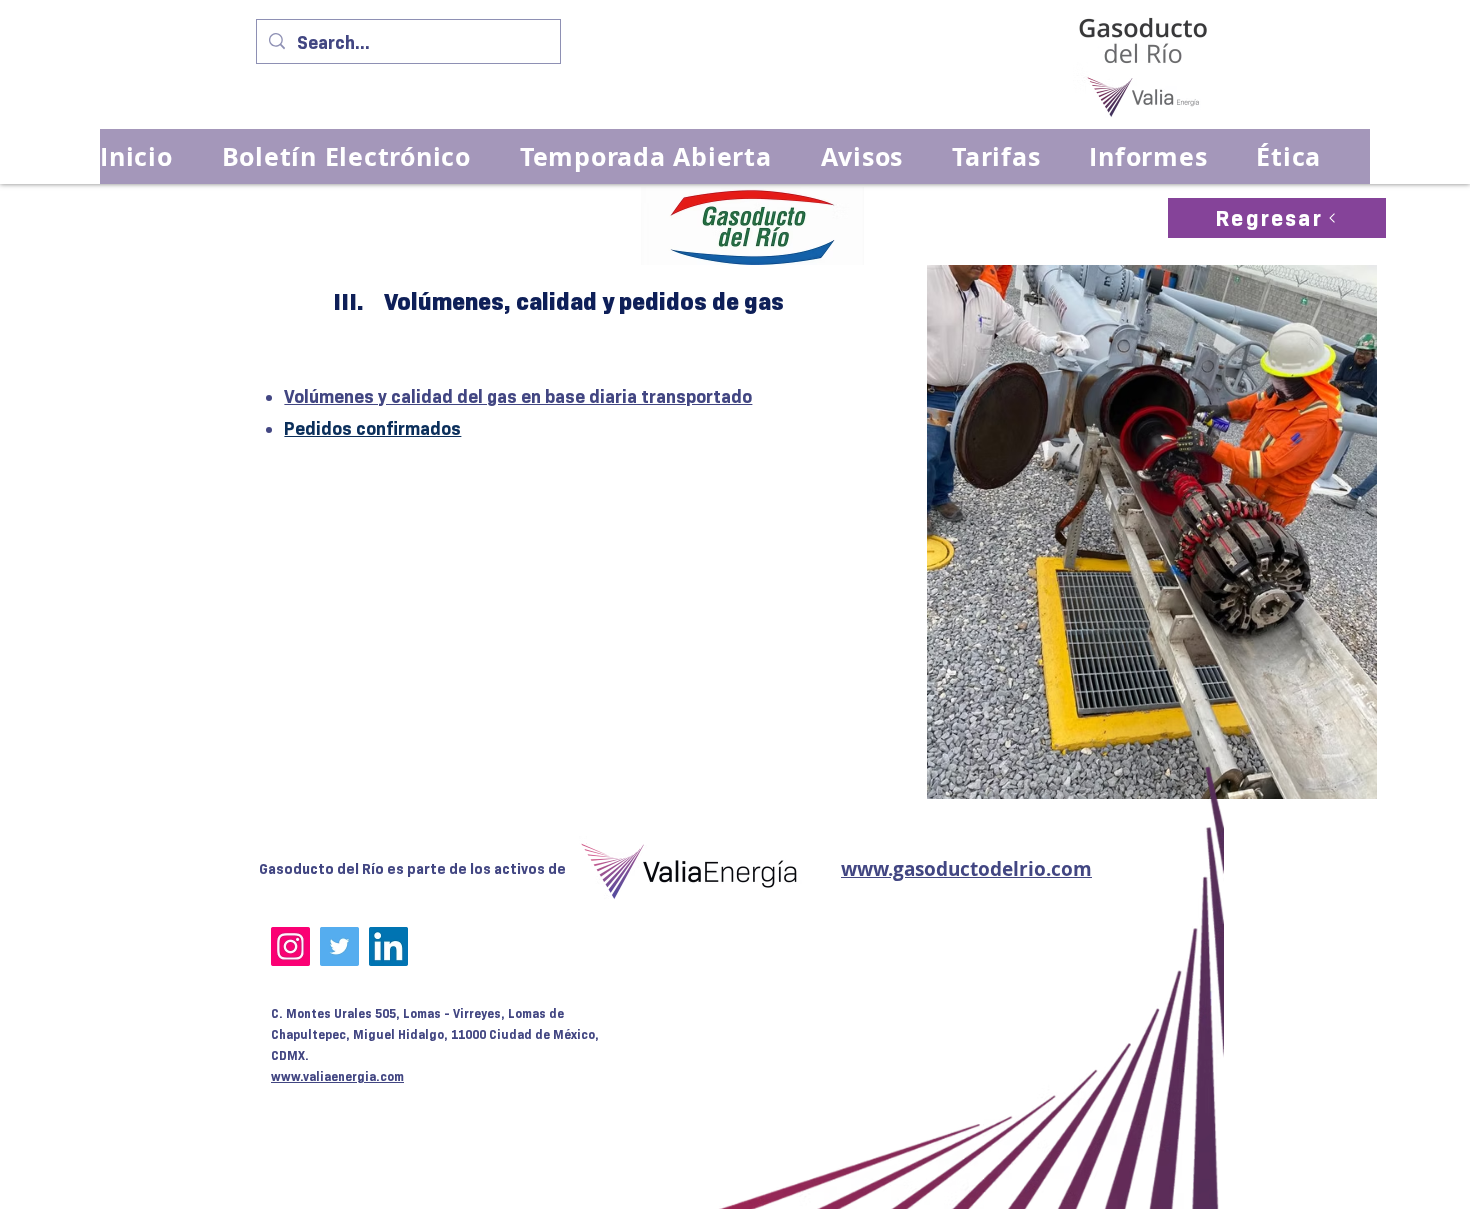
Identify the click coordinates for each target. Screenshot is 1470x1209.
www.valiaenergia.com (337, 1076)
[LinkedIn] (388, 946)
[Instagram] (290, 946)
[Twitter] (339, 946)
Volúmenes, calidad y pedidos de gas (584, 301)
